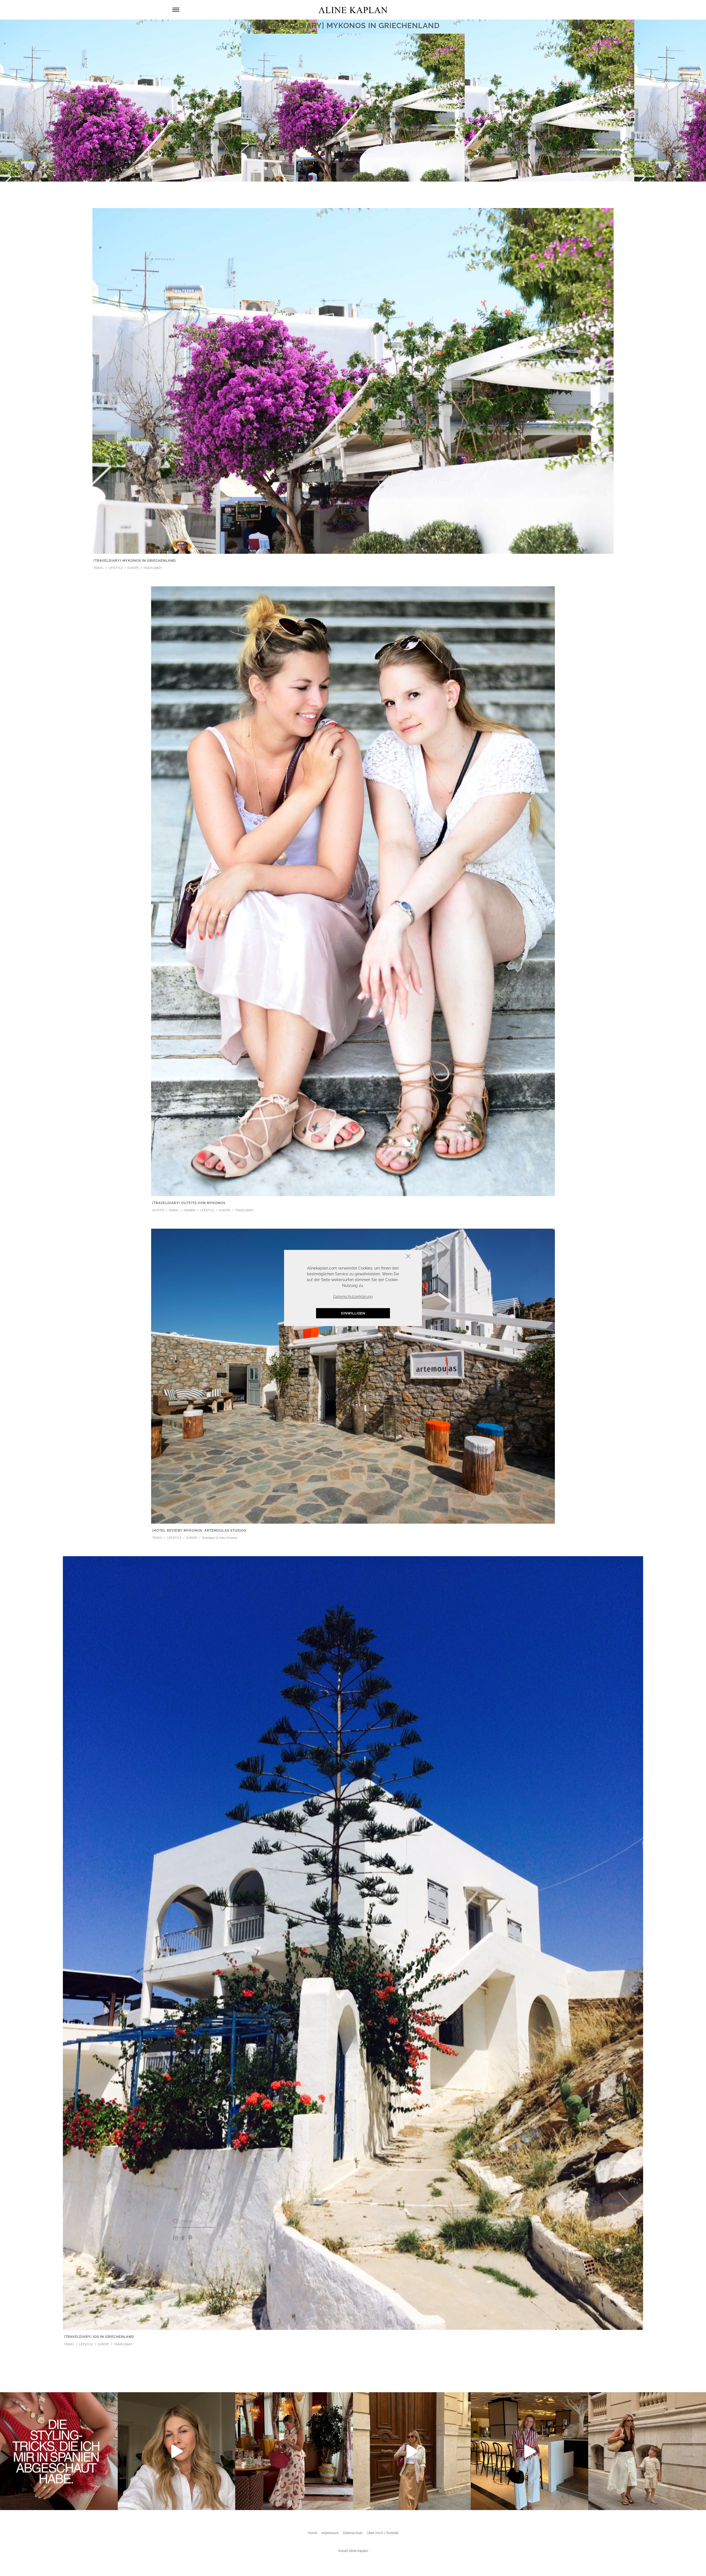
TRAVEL (99, 568)
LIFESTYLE (116, 568)
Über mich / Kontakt (383, 2533)
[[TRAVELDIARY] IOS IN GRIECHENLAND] (353, 1943)
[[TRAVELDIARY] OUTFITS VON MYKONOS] (353, 891)
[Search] (176, 2221)
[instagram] (176, 2238)
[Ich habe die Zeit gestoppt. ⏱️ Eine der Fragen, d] (177, 2451)
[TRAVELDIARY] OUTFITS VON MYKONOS (189, 1203)
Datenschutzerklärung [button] (353, 1297)
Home (312, 2533)
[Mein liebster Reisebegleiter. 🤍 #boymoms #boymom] (647, 2451)
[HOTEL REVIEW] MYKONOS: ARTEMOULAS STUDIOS (199, 1531)
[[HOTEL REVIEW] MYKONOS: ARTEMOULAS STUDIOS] (353, 1376)
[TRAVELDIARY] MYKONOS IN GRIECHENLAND (135, 561)
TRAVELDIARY (153, 568)
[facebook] (183, 2238)
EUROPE (133, 568)
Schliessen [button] (391, 1257)
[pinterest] (190, 2238)
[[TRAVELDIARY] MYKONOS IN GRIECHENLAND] (353, 380)
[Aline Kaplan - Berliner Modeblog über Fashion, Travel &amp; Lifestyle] (353, 10)
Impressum (330, 2533)
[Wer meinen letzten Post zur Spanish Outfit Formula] (59, 2451)
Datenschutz (353, 2533)
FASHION (190, 1210)
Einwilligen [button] (353, 1313)
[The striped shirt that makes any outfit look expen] (530, 2451)
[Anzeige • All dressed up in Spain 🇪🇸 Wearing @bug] (412, 2451)
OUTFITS (158, 1210)
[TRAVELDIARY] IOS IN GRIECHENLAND (99, 2337)
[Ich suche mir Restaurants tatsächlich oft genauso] (294, 2451)
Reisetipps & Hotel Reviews (220, 1538)
